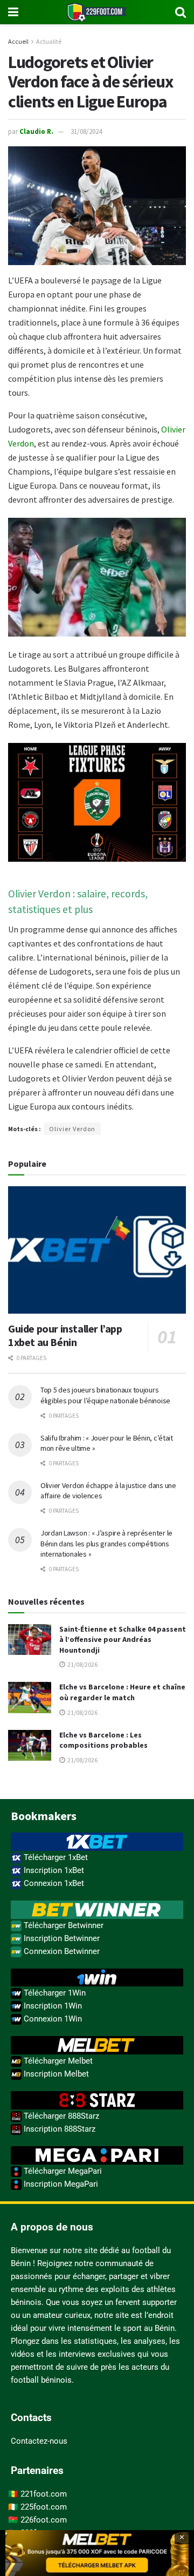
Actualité (49, 41)
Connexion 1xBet (53, 1883)
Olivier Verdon (72, 1129)
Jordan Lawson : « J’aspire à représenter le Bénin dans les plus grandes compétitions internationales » (106, 1543)
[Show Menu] (13, 12)
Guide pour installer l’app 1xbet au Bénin (65, 1335)
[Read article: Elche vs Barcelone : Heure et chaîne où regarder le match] (30, 1697)
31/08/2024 (86, 131)
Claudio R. (36, 131)
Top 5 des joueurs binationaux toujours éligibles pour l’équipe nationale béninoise (105, 1395)
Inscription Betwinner (61, 1938)
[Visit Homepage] (97, 12)
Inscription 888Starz (58, 2129)
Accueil (18, 41)
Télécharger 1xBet (55, 1857)
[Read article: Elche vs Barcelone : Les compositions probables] (30, 1745)
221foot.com (44, 2494)
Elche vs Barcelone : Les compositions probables (103, 1740)
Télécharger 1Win (54, 1993)
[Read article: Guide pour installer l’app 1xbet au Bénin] (97, 1250)
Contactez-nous (39, 2441)
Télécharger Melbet (57, 2061)
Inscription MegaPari (60, 2184)
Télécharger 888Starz (60, 2116)
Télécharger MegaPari (62, 2171)
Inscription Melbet (55, 2074)
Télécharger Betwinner (63, 1925)
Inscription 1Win (52, 2006)
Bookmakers (44, 1816)
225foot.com (44, 2507)
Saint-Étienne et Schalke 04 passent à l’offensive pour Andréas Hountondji (123, 1639)
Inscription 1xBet (53, 1870)
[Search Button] (181, 12)
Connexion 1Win (52, 2019)
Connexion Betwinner (61, 1951)
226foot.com (44, 2520)
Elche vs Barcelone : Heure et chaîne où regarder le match (122, 1692)
